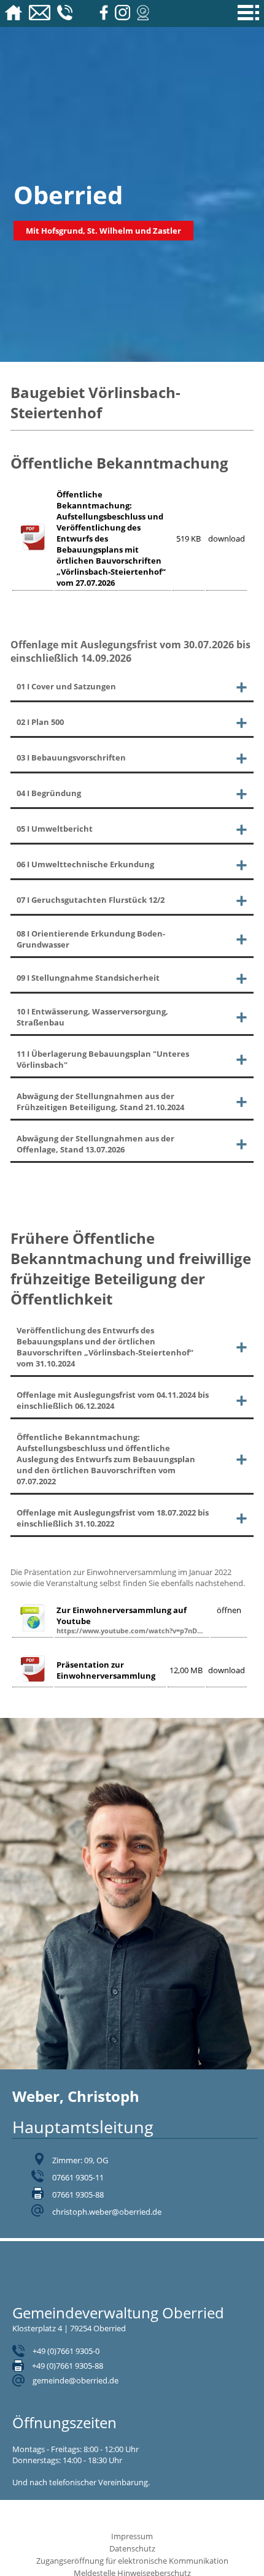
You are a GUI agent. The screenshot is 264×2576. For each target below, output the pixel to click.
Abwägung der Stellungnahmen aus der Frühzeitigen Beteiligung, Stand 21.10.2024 (100, 1102)
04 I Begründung (49, 793)
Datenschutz (132, 2548)
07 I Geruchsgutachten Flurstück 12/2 (91, 900)
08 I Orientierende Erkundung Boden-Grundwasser (91, 939)
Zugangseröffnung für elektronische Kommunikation (132, 2561)
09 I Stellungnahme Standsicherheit (88, 978)
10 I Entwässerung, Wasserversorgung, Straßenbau (92, 1017)
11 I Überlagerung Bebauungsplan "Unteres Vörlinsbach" (103, 1059)
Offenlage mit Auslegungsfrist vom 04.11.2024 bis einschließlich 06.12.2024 (113, 1400)
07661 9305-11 (78, 2177)
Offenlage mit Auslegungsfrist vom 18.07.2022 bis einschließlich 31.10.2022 (113, 1518)
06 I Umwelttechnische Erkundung (85, 864)
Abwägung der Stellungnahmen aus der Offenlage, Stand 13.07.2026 (95, 1144)
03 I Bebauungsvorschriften (71, 757)
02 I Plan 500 (40, 722)
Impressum (132, 2536)
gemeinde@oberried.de (76, 2380)
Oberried (68, 195)
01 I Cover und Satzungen (66, 686)
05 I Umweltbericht (55, 829)
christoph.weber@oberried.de (107, 2212)
